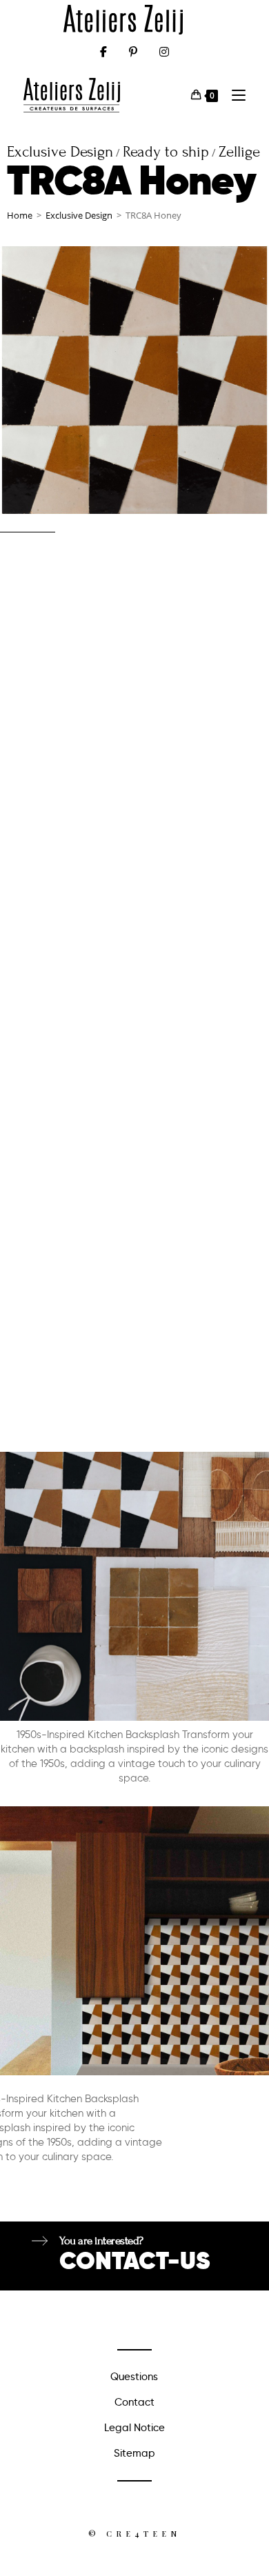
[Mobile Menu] (233, 95)
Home (20, 215)
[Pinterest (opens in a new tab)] (133, 52)
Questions (134, 2377)
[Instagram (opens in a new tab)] (164, 52)
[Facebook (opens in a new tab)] (103, 52)
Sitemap (134, 2453)
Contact (134, 2402)
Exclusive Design (79, 215)
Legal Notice (134, 2428)
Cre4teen (143, 2534)
